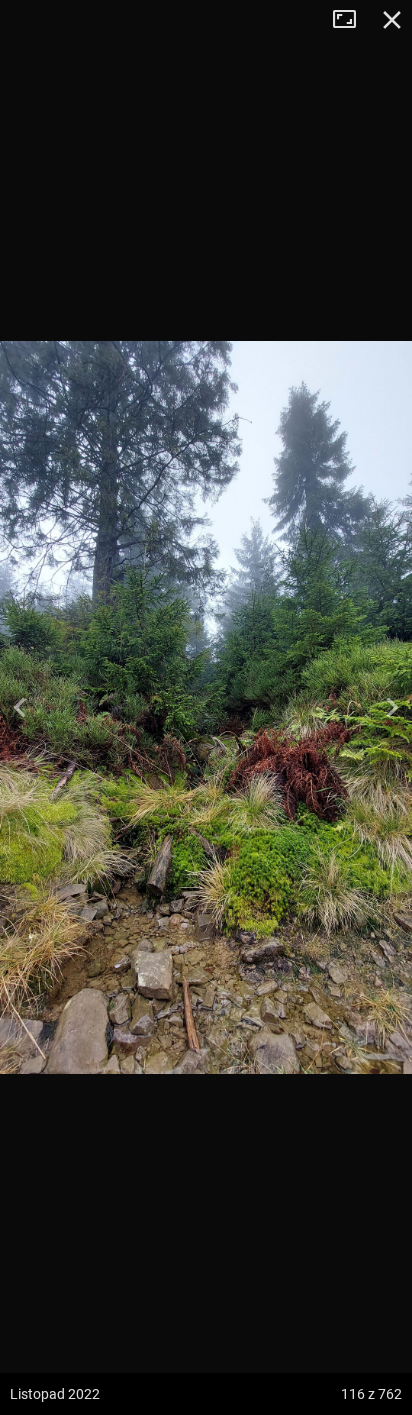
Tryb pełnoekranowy (352, 20)
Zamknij (392, 20)
